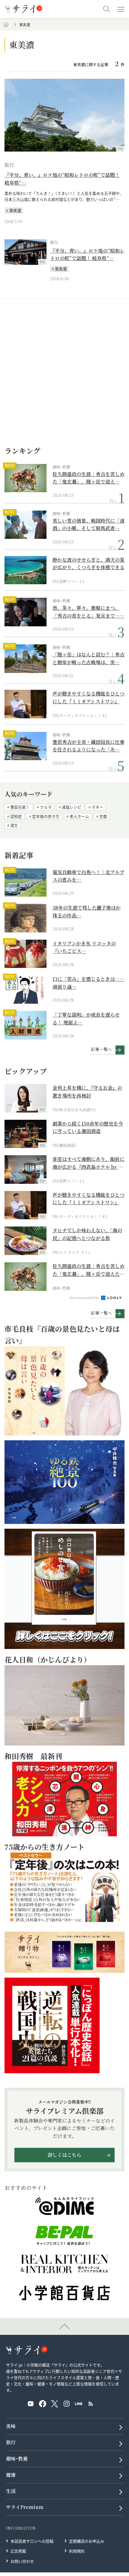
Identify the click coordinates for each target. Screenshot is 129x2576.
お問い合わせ (22, 2561)
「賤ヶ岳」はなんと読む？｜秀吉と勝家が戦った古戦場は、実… (88, 658)
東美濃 (15, 210)
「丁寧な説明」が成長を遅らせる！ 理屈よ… (86, 1019)
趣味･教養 (61, 467)
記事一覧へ (101, 1049)
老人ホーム (79, 816)
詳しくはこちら (64, 2155)
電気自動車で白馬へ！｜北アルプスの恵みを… (88, 876)
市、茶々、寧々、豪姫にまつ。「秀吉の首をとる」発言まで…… (88, 612)
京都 (103, 816)
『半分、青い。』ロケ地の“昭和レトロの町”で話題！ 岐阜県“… (62, 179)
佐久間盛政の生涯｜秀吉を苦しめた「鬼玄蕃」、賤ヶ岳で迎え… (88, 478)
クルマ (46, 807)
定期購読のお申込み (87, 2541)
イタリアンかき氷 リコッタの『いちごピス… (84, 947)
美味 (11, 2426)
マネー (97, 807)
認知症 (16, 816)
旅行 (9, 165)
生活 (11, 2491)
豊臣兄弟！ (20, 807)
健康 (11, 2475)
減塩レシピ (72, 807)
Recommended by (85, 1297)
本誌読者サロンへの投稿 (32, 2541)
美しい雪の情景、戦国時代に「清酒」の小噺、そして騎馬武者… (88, 525)
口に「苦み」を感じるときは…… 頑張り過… (88, 983)
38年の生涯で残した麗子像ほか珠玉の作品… (87, 912)
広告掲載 (18, 2551)
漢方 (14, 825)
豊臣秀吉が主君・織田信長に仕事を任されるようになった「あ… (88, 746)
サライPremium (25, 2507)
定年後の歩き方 (46, 816)
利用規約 (77, 2551)
